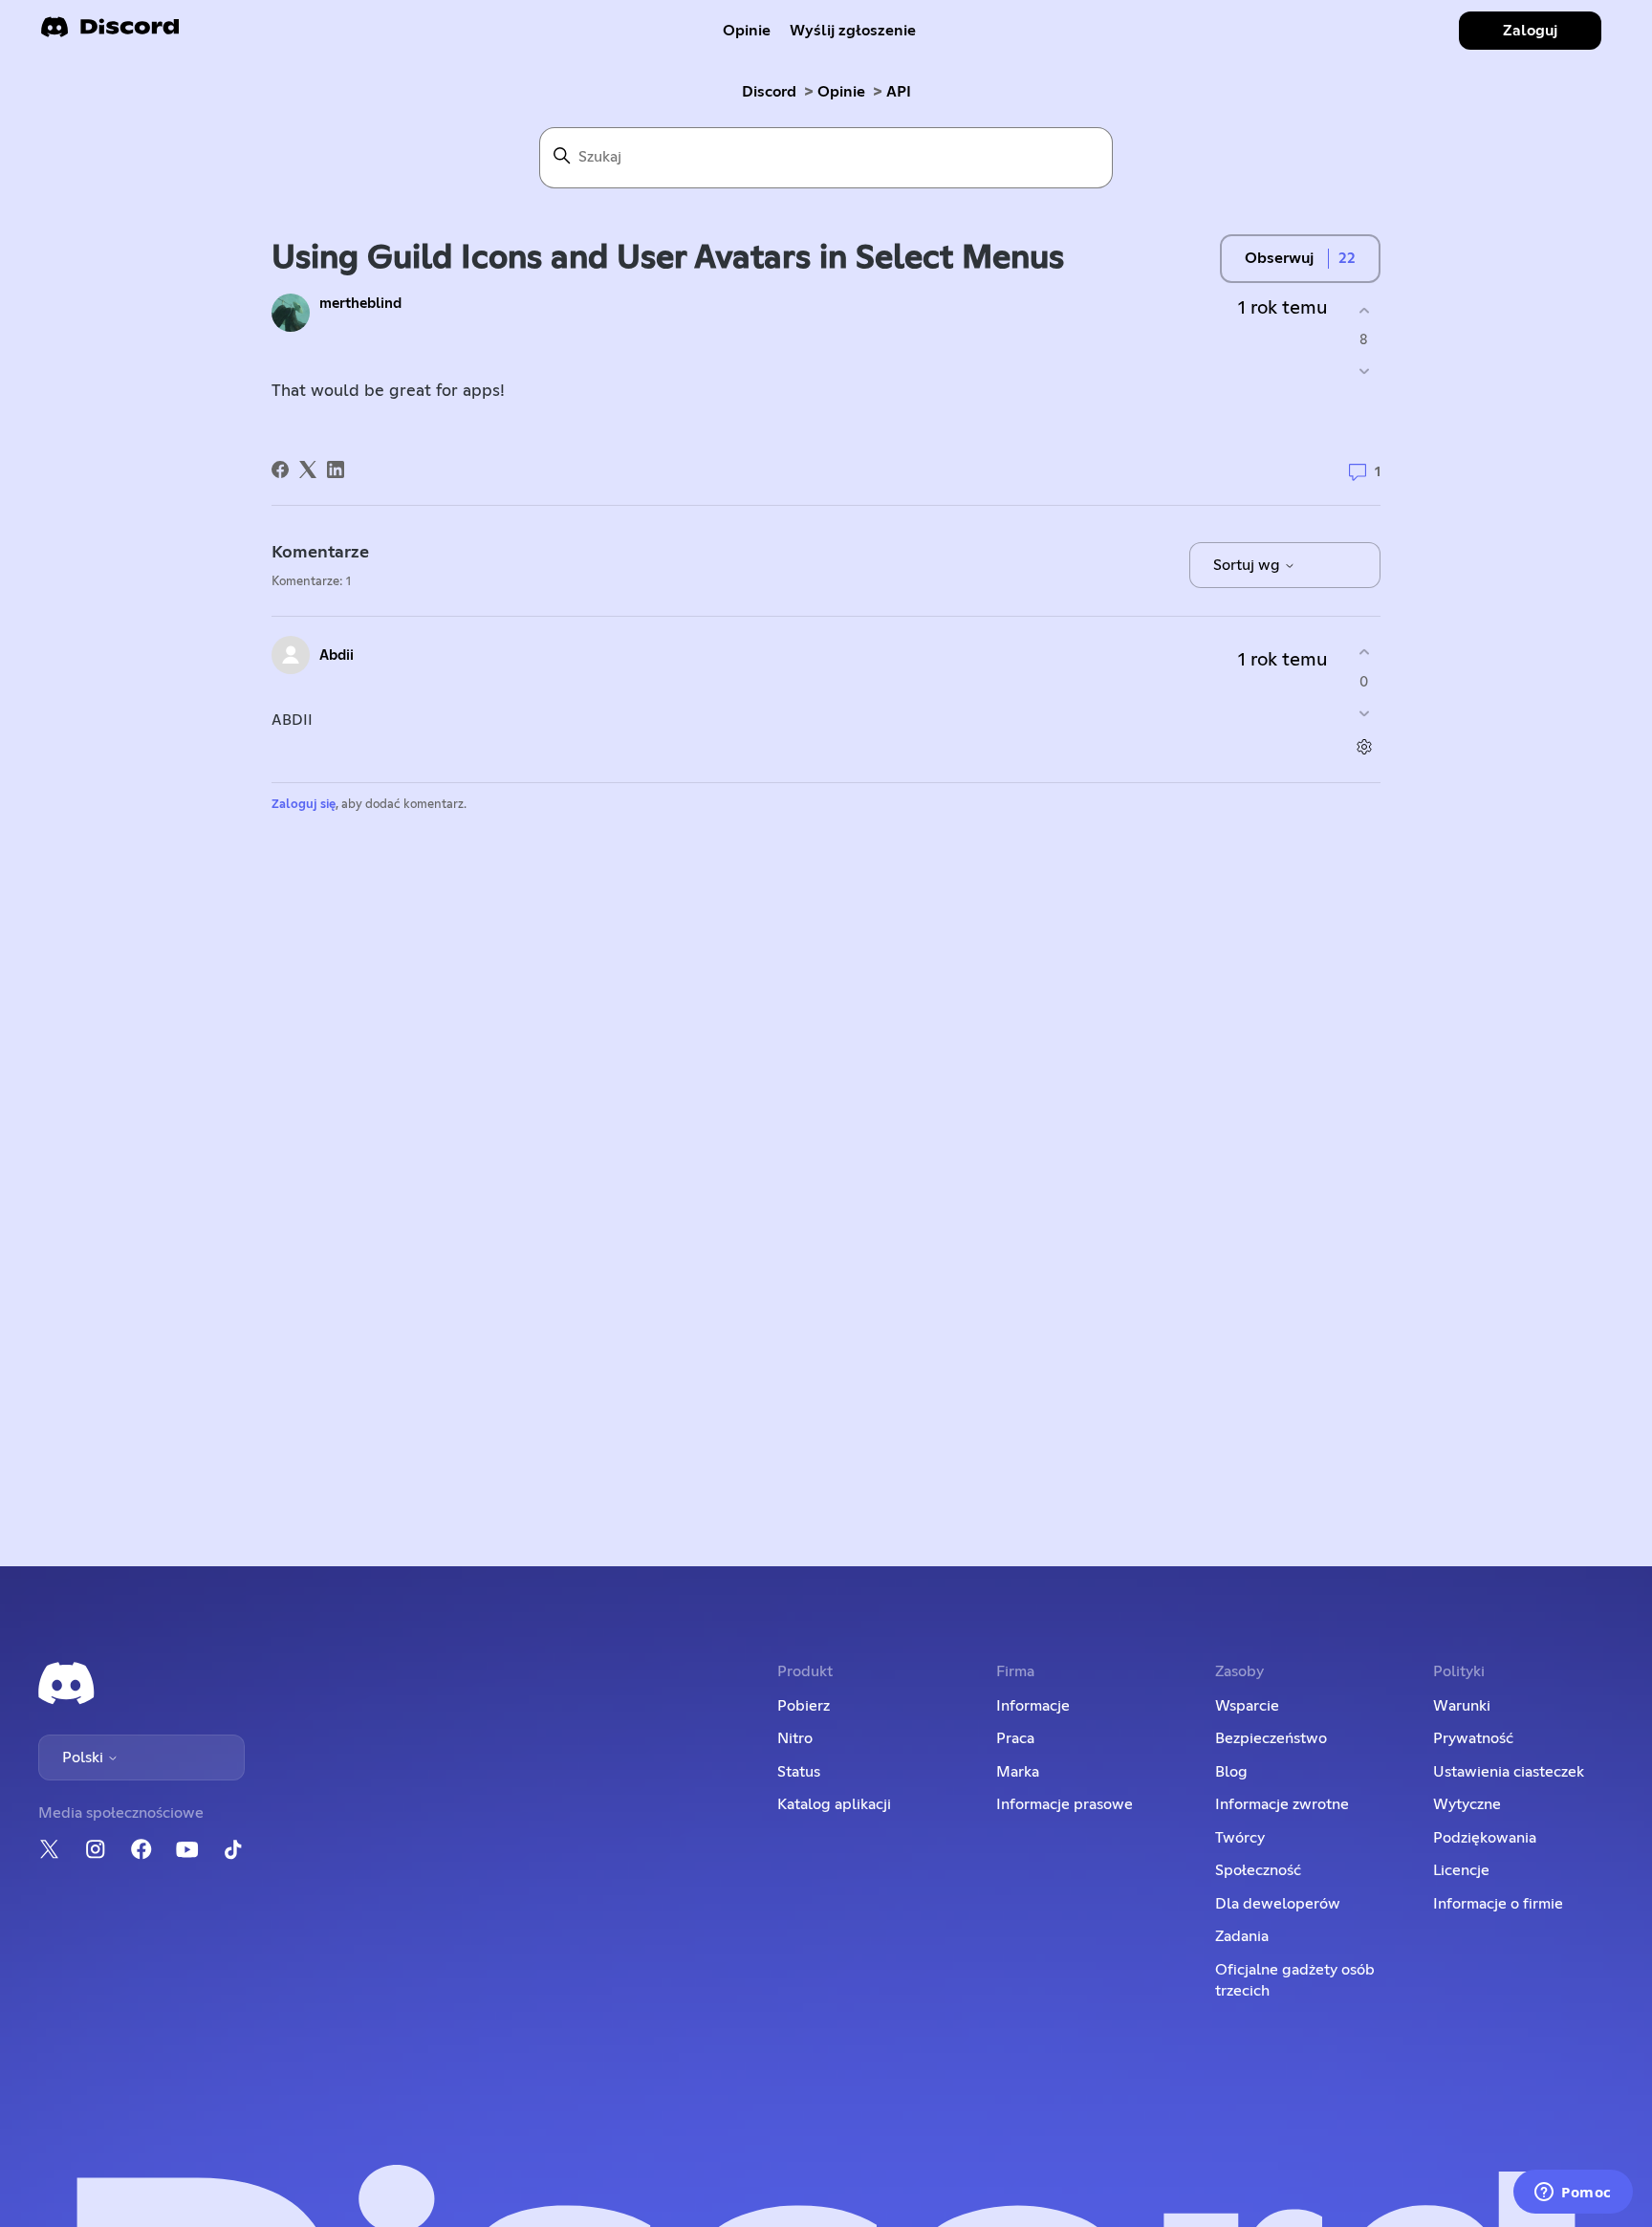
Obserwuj (1279, 258)
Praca (1015, 1738)
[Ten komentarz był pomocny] (1364, 653)
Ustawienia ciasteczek (1509, 1772)
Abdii (337, 655)
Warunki (1462, 1706)
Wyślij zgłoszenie (853, 31)
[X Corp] (308, 469)
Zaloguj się (304, 805)
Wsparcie (1247, 1706)
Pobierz (804, 1706)
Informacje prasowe (1065, 1804)
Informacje (1033, 1706)
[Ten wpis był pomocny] (1364, 310)
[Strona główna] (110, 33)
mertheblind (360, 304)
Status (799, 1772)
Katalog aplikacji (834, 1804)
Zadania (1242, 1936)
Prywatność (1473, 1738)
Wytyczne (1467, 1804)
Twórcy (1240, 1838)
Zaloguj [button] (1530, 31)
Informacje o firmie (1498, 1904)
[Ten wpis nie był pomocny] (1364, 371)
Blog (1231, 1772)
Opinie (747, 31)
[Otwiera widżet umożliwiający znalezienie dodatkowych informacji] (1573, 2194)
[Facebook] (280, 469)
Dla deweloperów (1278, 1904)
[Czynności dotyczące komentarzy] (1364, 746)
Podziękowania (1485, 1838)
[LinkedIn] (336, 469)
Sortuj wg (1249, 565)
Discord (769, 92)
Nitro (795, 1738)
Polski (85, 1758)
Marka (1018, 1772)
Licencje (1461, 1870)
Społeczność (1258, 1870)
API (899, 92)
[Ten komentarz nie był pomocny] (1364, 713)
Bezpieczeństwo (1271, 1738)
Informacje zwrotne (1282, 1804)
